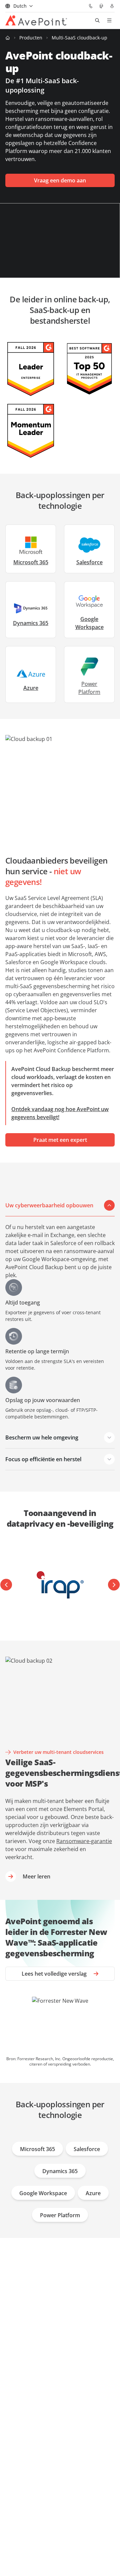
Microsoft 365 (31, 562)
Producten (31, 38)
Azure (31, 688)
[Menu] (109, 20)
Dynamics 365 (31, 623)
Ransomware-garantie (84, 1841)
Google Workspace (89, 623)
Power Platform (60, 2215)
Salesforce (89, 562)
